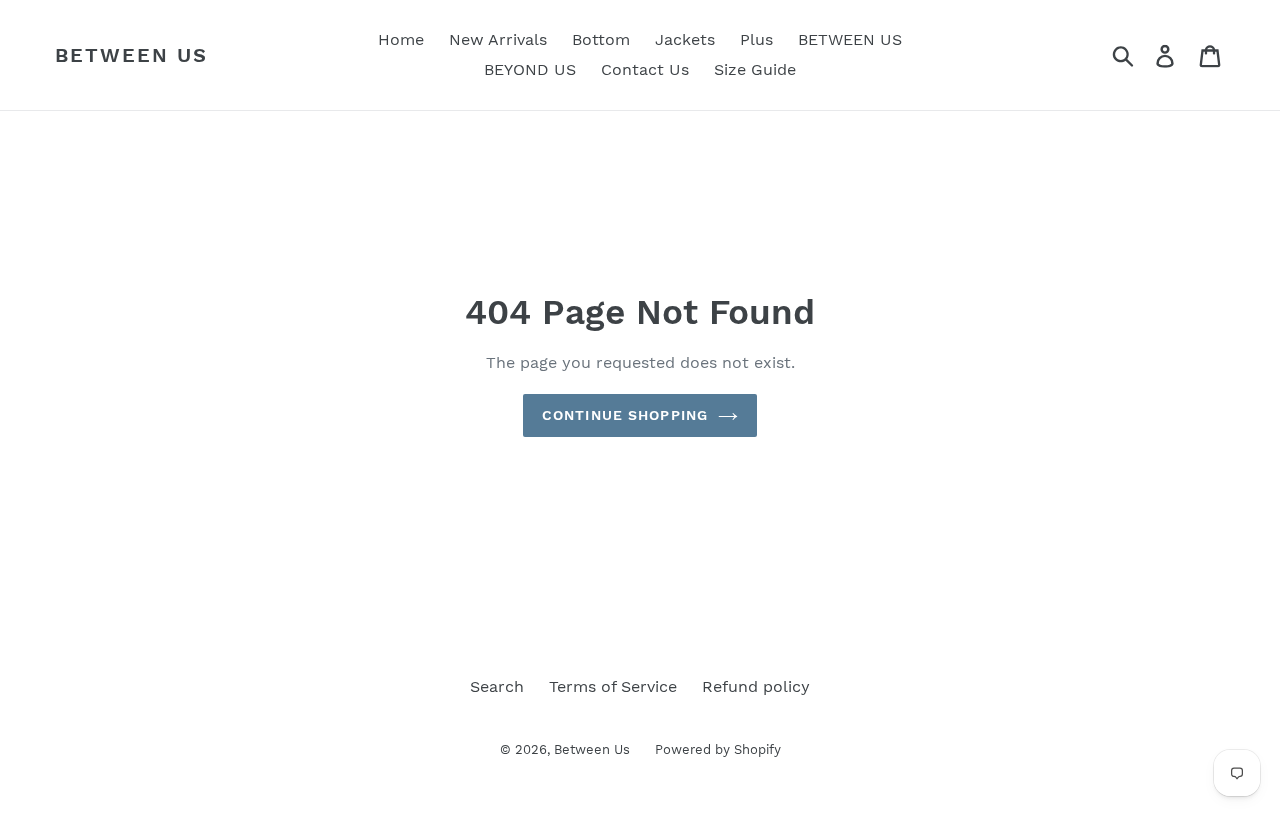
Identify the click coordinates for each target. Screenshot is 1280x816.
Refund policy (756, 686)
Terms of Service (613, 686)
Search (497, 686)
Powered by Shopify (718, 749)
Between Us (131, 55)
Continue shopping (625, 415)
